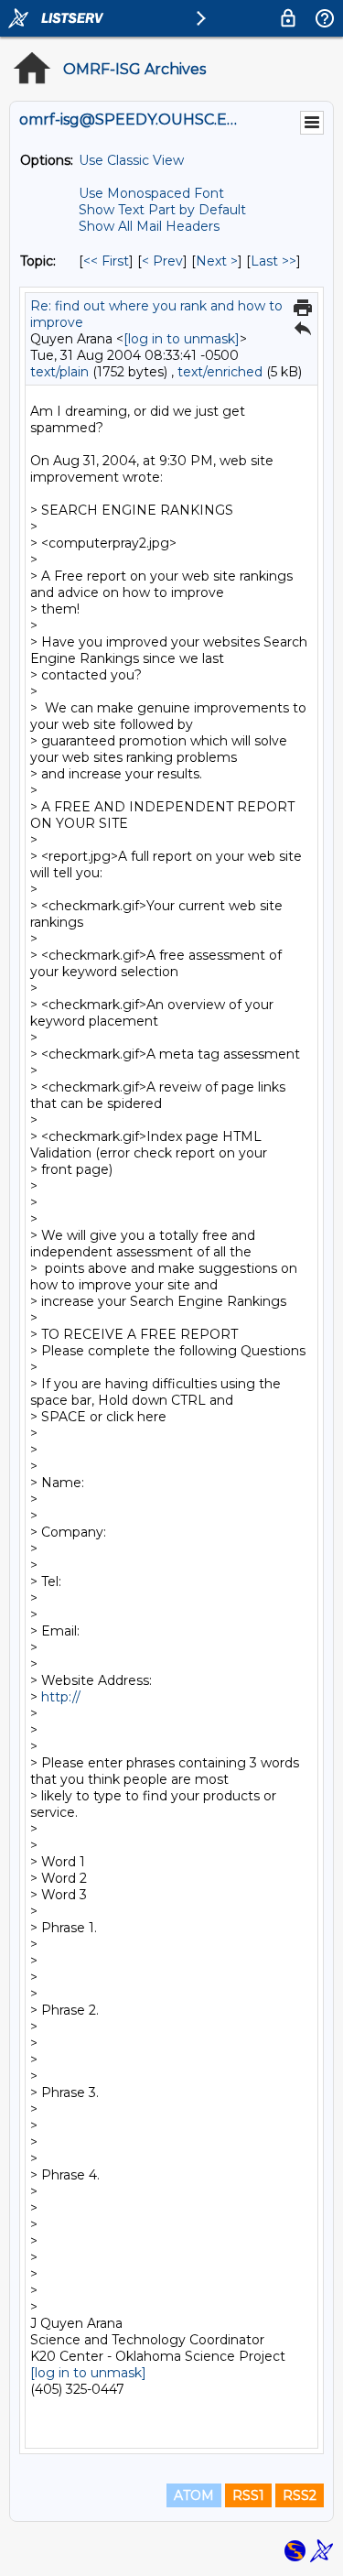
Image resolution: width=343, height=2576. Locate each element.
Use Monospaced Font (151, 193)
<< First (106, 261)
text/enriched (220, 372)
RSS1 (248, 2495)
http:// (63, 1697)
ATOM (194, 2495)
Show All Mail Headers (149, 226)
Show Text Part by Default (162, 210)
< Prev (162, 261)
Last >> (273, 261)
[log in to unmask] (182, 339)
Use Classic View (131, 160)
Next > (217, 261)
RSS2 (300, 2495)
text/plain (59, 372)
